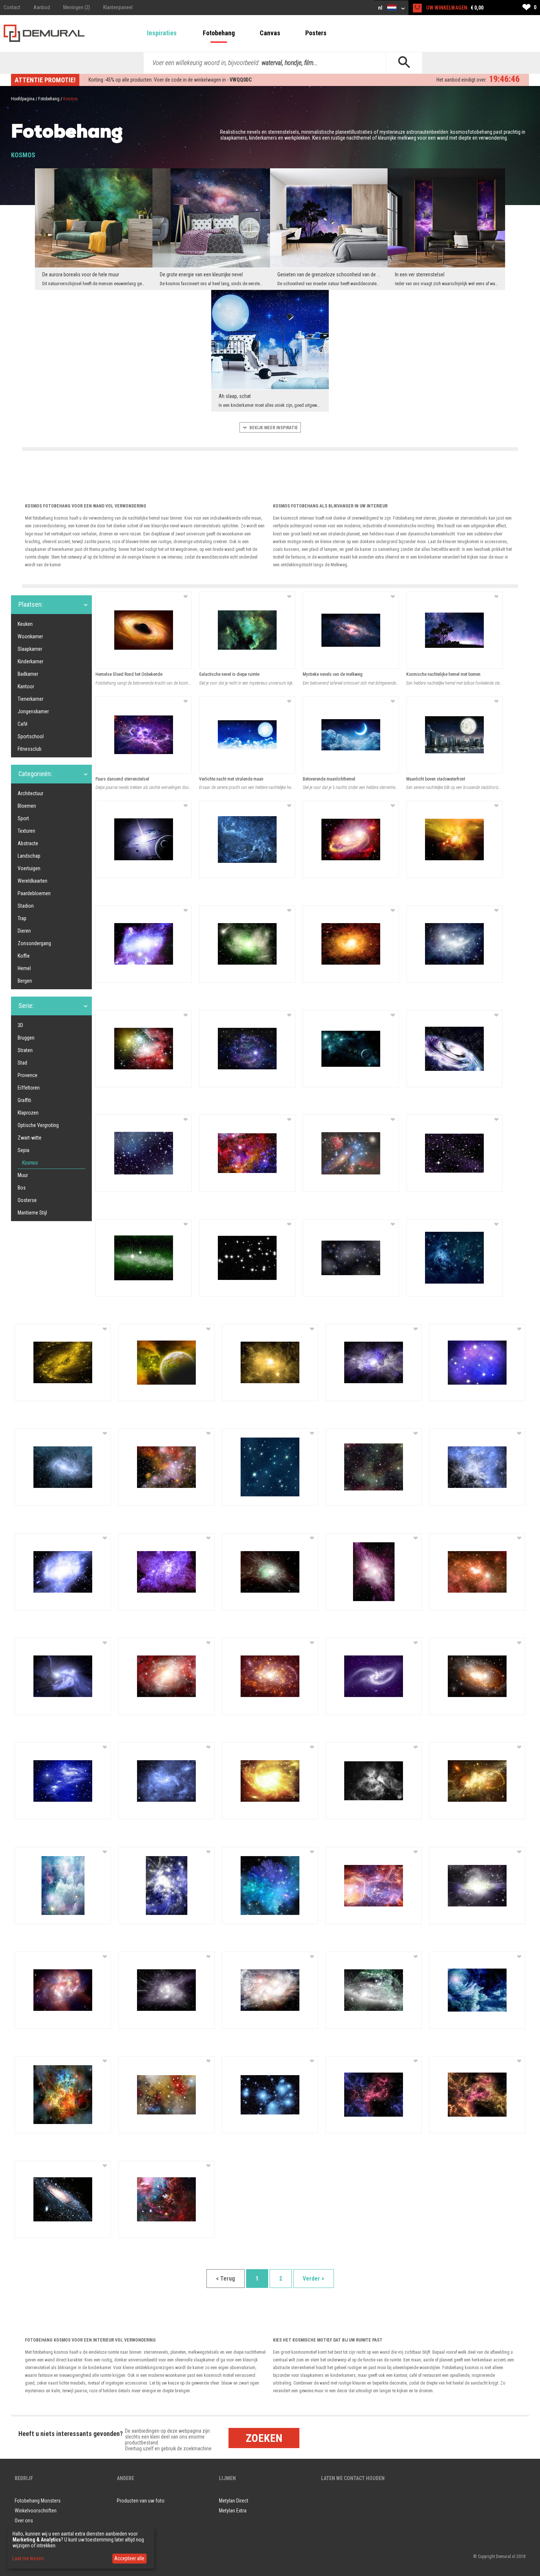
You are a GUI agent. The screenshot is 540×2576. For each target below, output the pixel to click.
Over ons (24, 2521)
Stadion (26, 906)
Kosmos (30, 1163)
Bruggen (26, 1038)
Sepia (24, 1150)
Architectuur (30, 793)
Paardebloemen (34, 893)
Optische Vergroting (38, 1125)
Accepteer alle (129, 2558)
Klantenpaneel (118, 7)
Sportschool (31, 736)
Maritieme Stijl (32, 1213)
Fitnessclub (30, 749)
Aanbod (42, 7)
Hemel (24, 968)
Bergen (25, 981)
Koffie (24, 956)
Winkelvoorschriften (36, 2511)
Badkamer (28, 674)
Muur (23, 1175)
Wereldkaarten (33, 881)
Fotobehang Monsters (38, 2501)
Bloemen (27, 806)
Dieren (24, 931)
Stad (22, 1063)
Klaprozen (28, 1113)
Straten (25, 1050)
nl (381, 8)
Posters (316, 33)
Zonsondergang (34, 943)
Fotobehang (219, 33)
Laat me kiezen (28, 2558)
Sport (23, 818)
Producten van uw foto (141, 2501)
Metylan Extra (233, 2511)
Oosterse (27, 1200)
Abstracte (28, 843)
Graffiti (24, 1100)
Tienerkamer (30, 699)
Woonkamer (30, 636)
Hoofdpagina (23, 99)
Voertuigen (29, 868)
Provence (28, 1075)
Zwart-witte (30, 1138)
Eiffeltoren (29, 1088)
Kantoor (26, 686)
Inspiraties (162, 33)
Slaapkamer (30, 649)
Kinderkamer (30, 661)
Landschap (29, 856)
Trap (22, 918)
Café (23, 724)
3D (20, 1025)
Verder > (314, 2279)
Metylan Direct (234, 2501)
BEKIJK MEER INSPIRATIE (273, 428)
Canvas (270, 33)
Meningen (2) (77, 7)
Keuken (25, 624)
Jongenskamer (33, 711)
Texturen (26, 831)
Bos (22, 1188)
